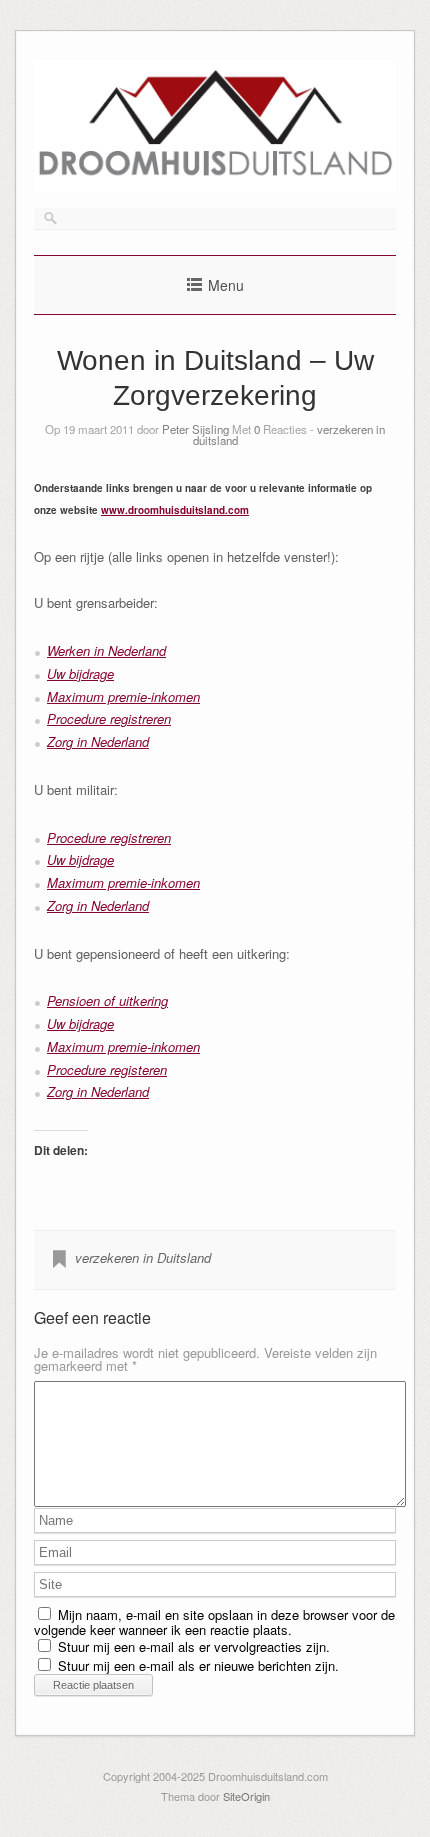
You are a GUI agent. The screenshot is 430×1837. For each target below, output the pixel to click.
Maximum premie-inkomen (123, 696)
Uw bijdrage (80, 673)
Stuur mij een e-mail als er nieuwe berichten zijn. (198, 1665)
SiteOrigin (246, 1796)
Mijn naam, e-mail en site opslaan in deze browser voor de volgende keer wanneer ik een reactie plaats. (214, 1622)
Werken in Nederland (106, 650)
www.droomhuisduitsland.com (175, 510)
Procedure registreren (109, 718)
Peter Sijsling (195, 429)
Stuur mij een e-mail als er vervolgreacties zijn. (194, 1646)
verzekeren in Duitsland (143, 1257)
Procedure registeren (107, 1069)
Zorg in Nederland (98, 741)
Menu (226, 285)
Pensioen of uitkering (107, 1000)
